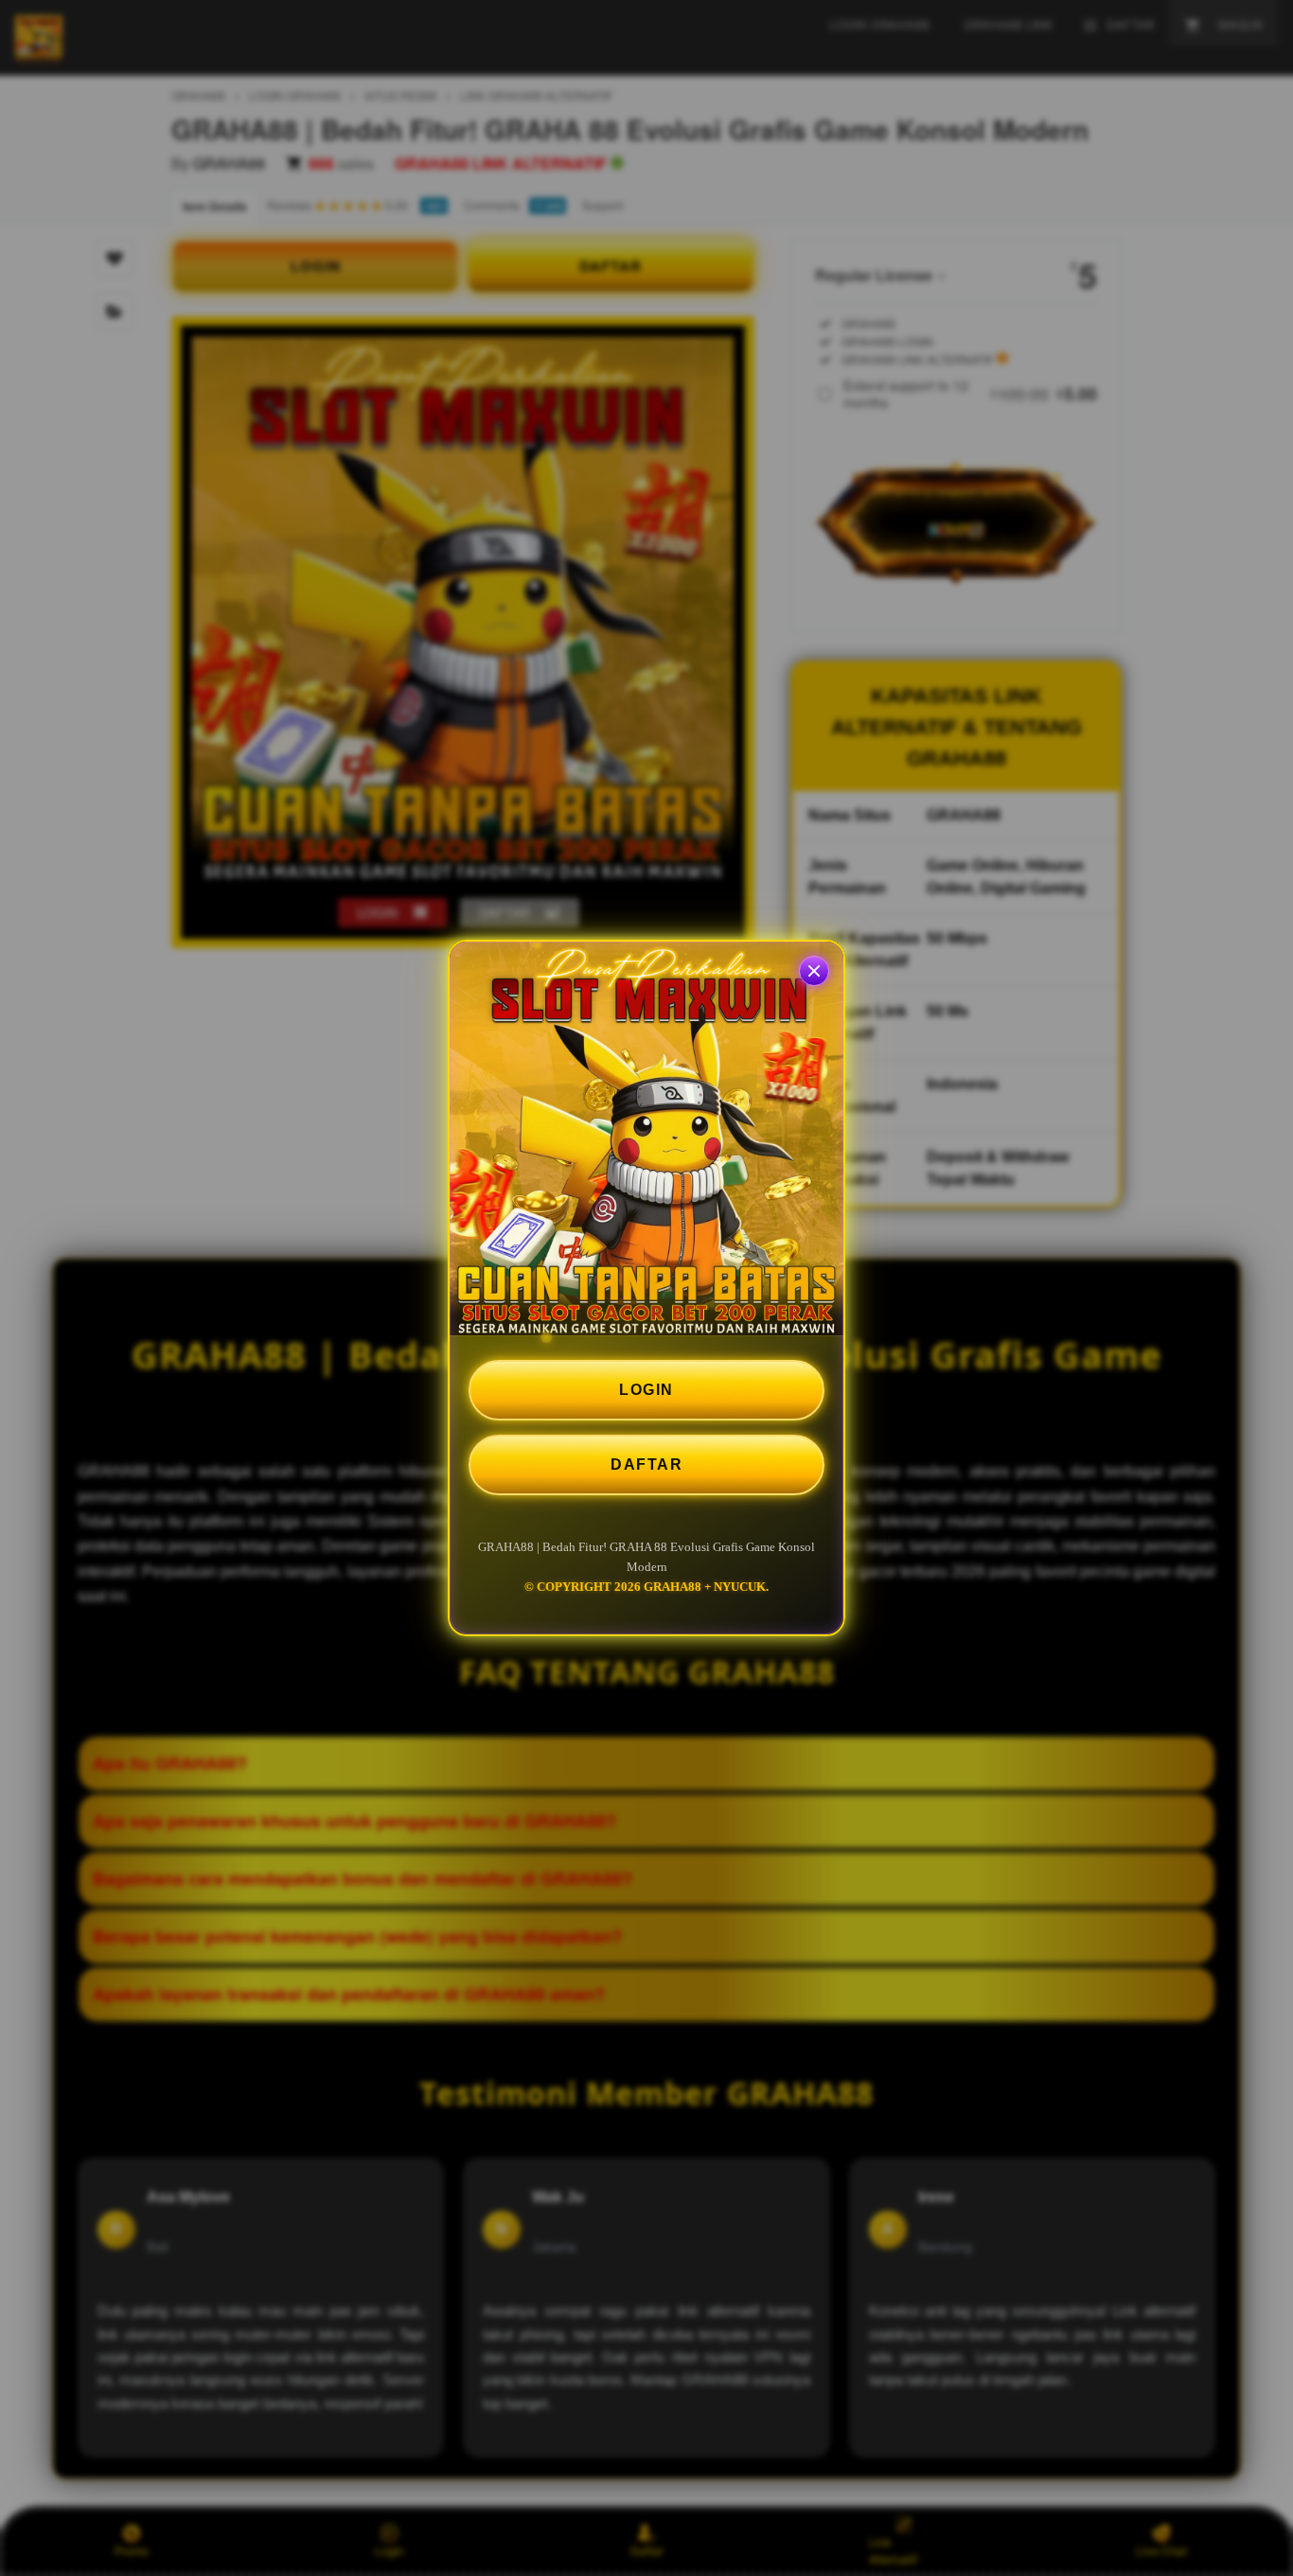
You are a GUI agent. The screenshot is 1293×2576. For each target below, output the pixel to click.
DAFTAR (646, 1464)
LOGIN (646, 1390)
